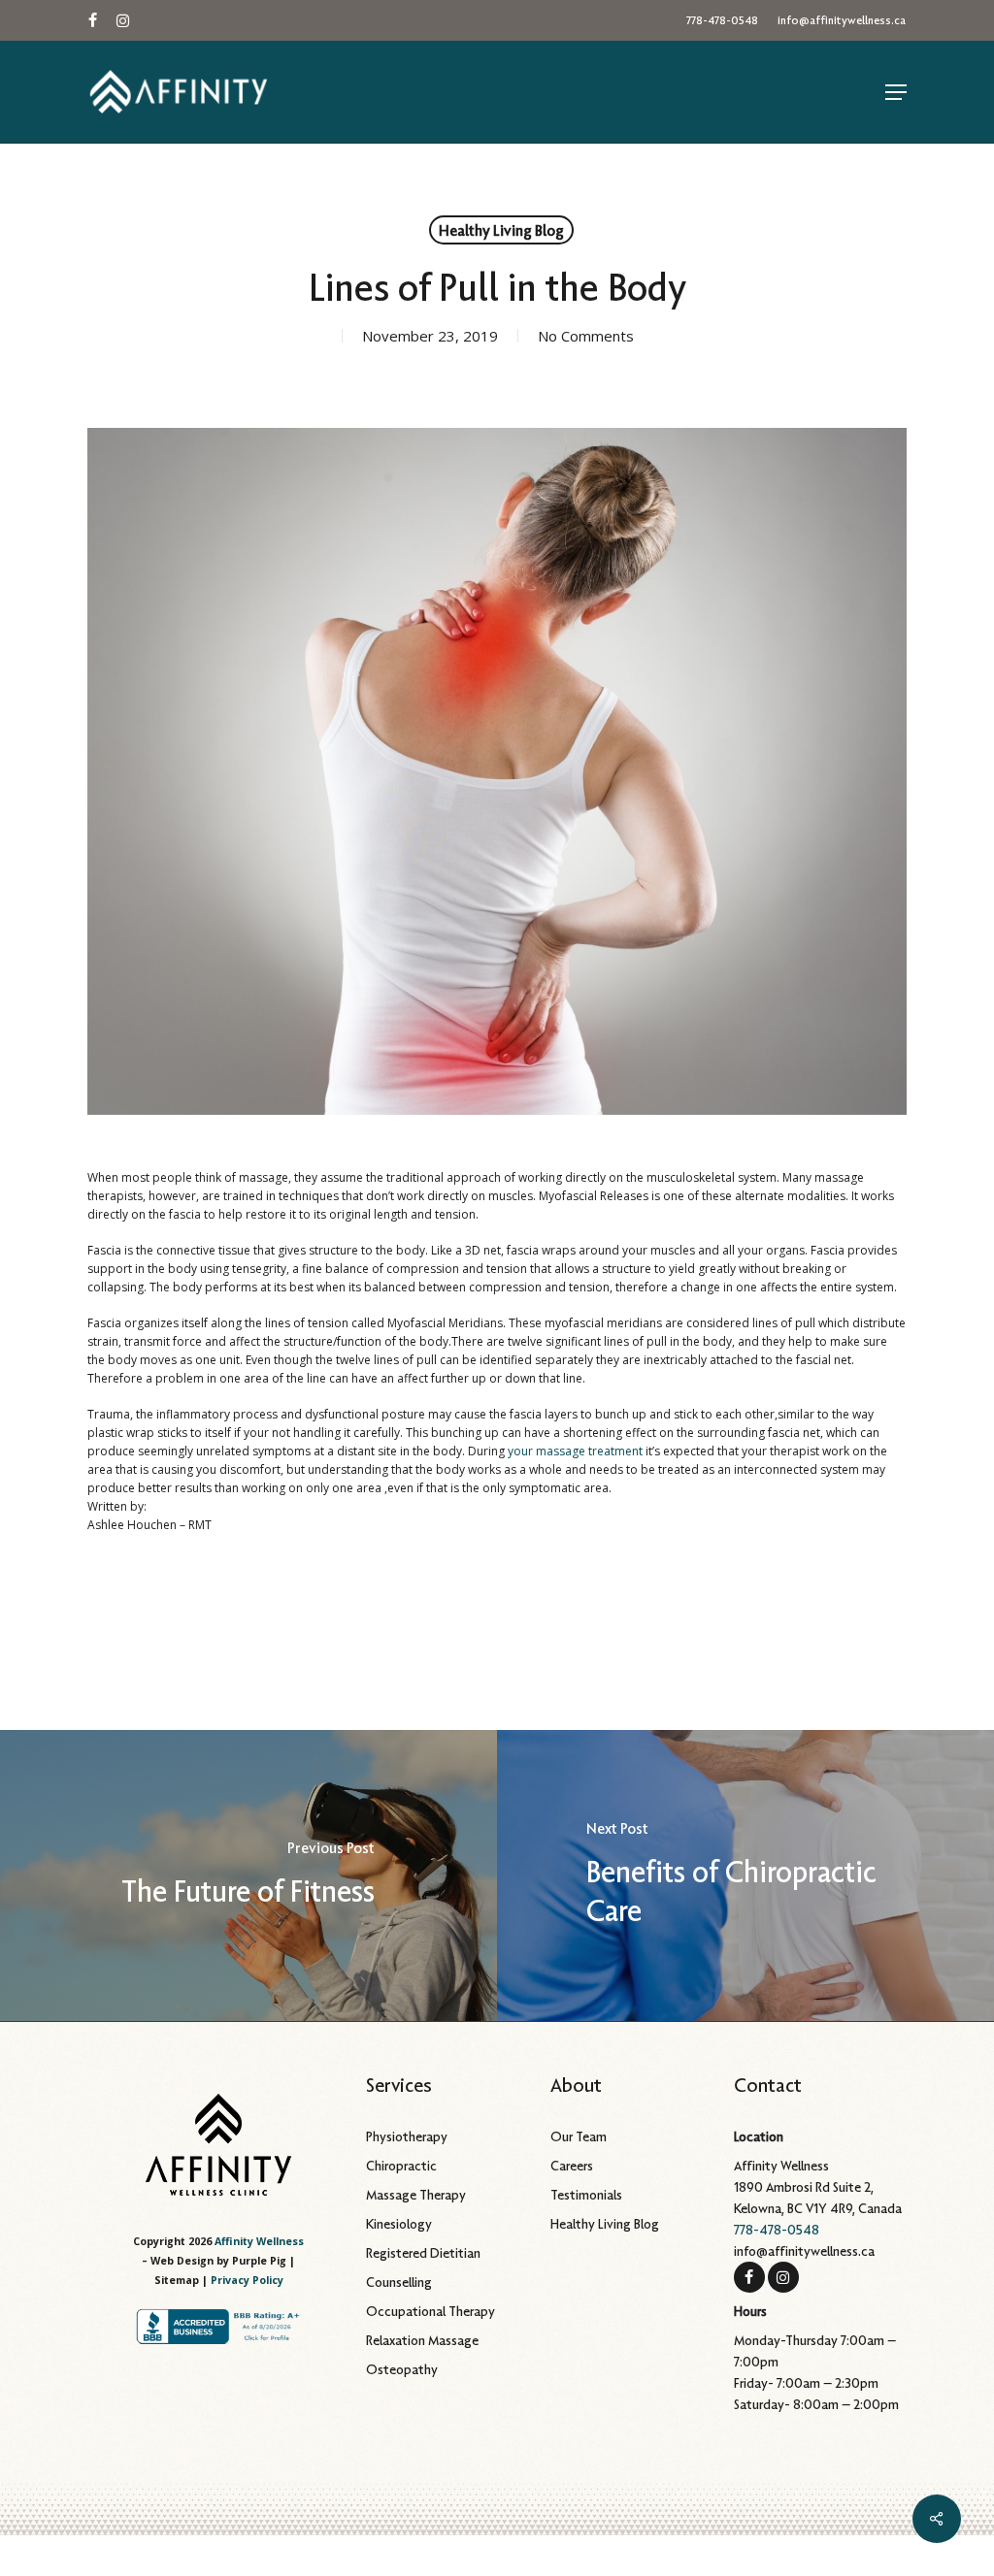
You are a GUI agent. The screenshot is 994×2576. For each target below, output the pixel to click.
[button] (896, 92)
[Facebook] (749, 2275)
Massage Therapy (416, 2195)
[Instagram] (783, 2275)
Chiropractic (401, 2166)
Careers (572, 2166)
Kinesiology (399, 2224)
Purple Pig (259, 2261)
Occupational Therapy (431, 2311)
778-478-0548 (777, 2230)
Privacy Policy (247, 2280)
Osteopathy (402, 2369)
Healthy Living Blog (501, 230)
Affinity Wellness (259, 2241)
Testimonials (586, 2195)
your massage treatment (575, 1451)
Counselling (399, 2282)
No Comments (586, 336)
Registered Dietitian (423, 2253)
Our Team (579, 2136)
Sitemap (177, 2280)
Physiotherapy (407, 2136)
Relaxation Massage (422, 2340)
